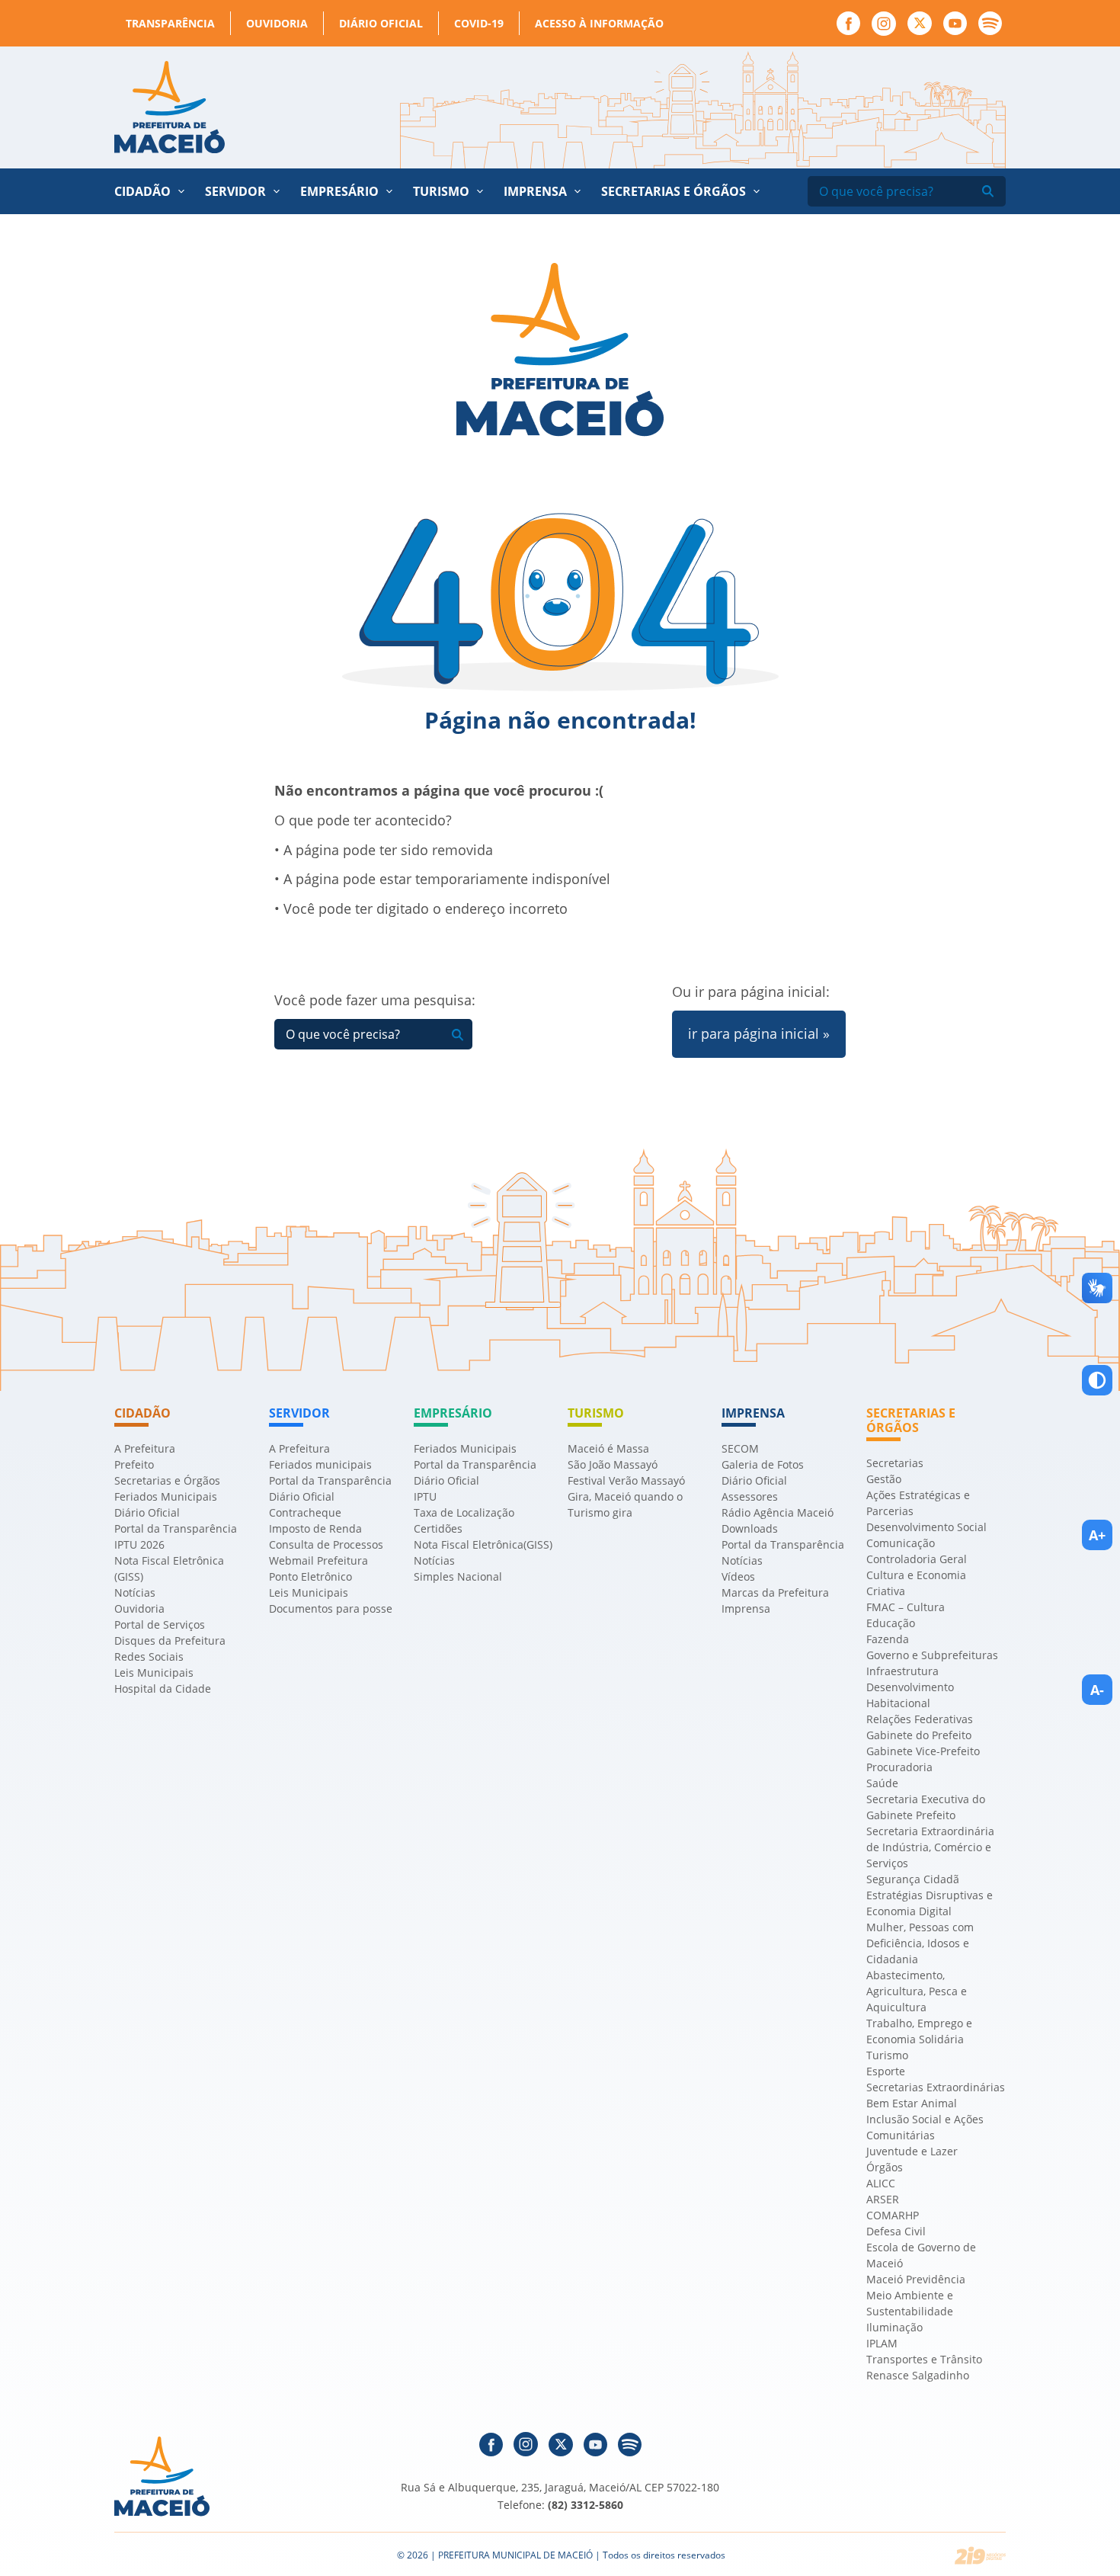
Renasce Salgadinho (918, 2375)
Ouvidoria (277, 23)
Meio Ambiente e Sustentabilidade (910, 2303)
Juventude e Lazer (912, 2151)
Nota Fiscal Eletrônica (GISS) (169, 1568)
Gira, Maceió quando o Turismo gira (625, 1504)
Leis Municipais (154, 1672)
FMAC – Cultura (906, 1607)
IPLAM (882, 2343)
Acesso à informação (599, 23)
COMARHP (893, 2215)
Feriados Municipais (166, 1496)
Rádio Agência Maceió (778, 1512)
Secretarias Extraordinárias (936, 2087)
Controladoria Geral (917, 1559)
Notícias (135, 1592)
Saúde (882, 1783)
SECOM (740, 1448)
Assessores (750, 1496)
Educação (891, 1623)
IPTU (425, 1496)
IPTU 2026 (139, 1544)
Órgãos (885, 2167)
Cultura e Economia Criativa (916, 1583)
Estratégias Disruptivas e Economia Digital (930, 1903)
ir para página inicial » (759, 1033)
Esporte (886, 2071)
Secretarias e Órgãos (674, 191)
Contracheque (305, 1512)
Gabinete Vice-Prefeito (923, 1751)
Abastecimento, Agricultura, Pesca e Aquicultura (917, 1991)
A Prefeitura (145, 1448)
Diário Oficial (381, 23)
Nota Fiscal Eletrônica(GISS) (483, 1544)
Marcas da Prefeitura (775, 1592)
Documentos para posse (331, 1608)
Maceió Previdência (916, 2279)
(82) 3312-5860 (586, 2505)
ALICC (881, 2183)
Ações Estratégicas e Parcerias (918, 1503)
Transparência (170, 23)
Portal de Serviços (160, 1624)
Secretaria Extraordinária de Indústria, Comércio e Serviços (930, 1847)
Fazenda (888, 1639)
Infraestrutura (902, 1671)
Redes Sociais (149, 1656)
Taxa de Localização (464, 1512)
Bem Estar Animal (912, 2103)
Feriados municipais (320, 1464)
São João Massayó (613, 1464)
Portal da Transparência (176, 1528)
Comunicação (901, 1543)
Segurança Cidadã (913, 1879)
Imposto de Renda (315, 1528)
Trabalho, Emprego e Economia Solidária (919, 2031)
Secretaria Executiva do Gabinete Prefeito (926, 1807)
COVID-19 (479, 23)
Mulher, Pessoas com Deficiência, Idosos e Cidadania (920, 1943)
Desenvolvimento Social (926, 1527)
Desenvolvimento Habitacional (910, 1695)
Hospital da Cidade (163, 1688)
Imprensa (746, 1608)
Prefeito (134, 1464)
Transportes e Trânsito (924, 2359)
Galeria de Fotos (763, 1464)
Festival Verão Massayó (626, 1480)
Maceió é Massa (608, 1448)
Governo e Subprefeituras (932, 1655)
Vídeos (738, 1576)
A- (1097, 1690)
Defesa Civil (896, 2231)
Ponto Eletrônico (310, 1576)
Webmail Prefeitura (318, 1560)
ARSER (883, 2199)
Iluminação (894, 2327)
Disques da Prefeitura (170, 1640)
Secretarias (895, 1463)
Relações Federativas (920, 1719)
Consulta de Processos (326, 1544)
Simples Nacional (458, 1576)
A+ (1097, 1535)
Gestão (884, 1479)
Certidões (438, 1528)
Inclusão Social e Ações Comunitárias (925, 2127)
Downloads (750, 1528)
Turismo (887, 2055)
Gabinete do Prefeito (919, 1735)
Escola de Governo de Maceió (921, 2255)
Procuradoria (899, 1767)
